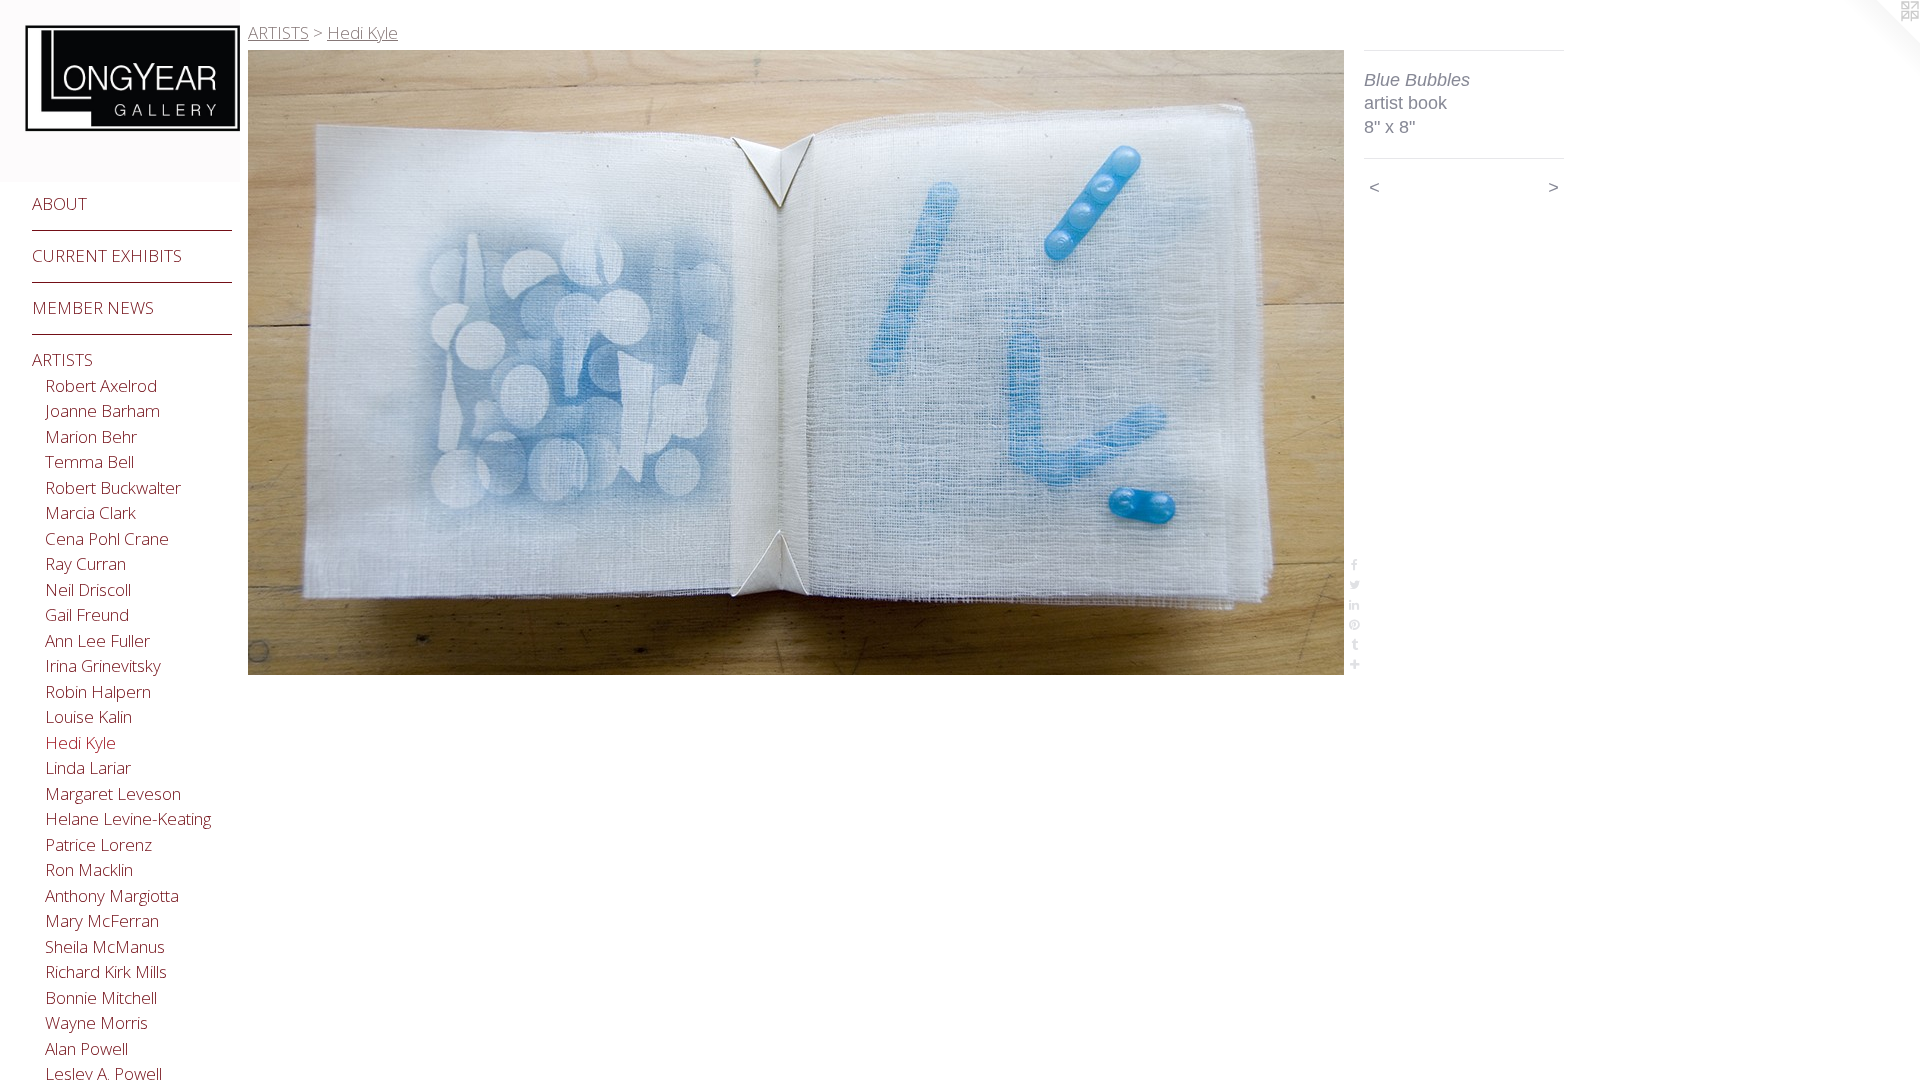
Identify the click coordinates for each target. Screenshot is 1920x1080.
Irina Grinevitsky (103, 665)
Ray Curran (85, 563)
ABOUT (59, 203)
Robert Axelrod (101, 385)
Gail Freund (87, 614)
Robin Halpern (98, 691)
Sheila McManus (105, 946)
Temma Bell (89, 461)
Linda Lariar (88, 767)
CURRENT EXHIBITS (107, 255)
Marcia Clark (90, 512)
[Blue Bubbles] (796, 362)
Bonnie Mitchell (101, 997)
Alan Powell (86, 1048)
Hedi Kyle (80, 742)
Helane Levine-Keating (128, 818)
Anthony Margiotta (112, 895)
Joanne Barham (102, 410)
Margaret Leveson (113, 793)
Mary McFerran (102, 920)
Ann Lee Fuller (97, 640)
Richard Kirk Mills (106, 971)
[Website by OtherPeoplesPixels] (1880, 40)
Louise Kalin (88, 716)
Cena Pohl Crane (107, 538)
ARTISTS (62, 359)
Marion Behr (91, 436)
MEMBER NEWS (93, 307)
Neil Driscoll (88, 589)
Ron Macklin (89, 869)
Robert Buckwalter (113, 487)
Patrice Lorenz (98, 844)
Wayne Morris (96, 1022)
